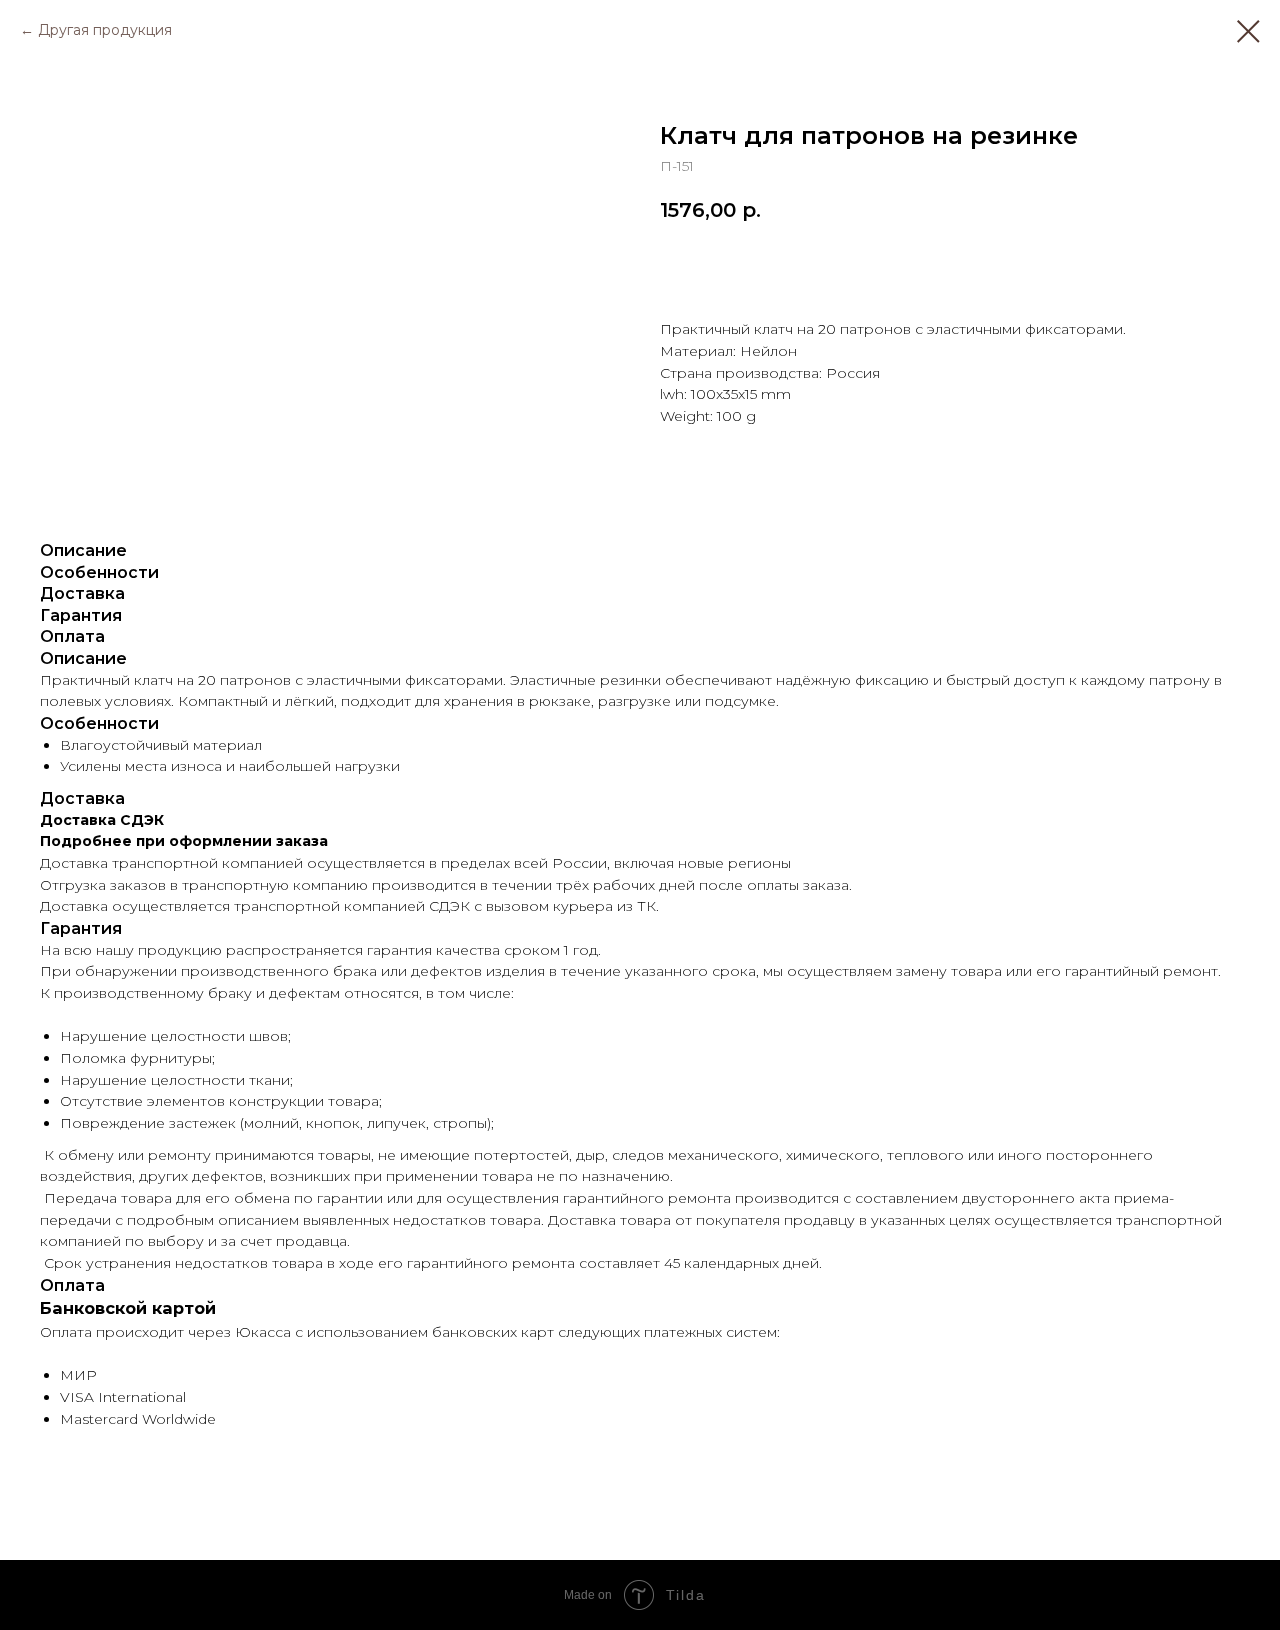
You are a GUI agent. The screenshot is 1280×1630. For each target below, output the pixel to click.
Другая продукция (105, 30)
